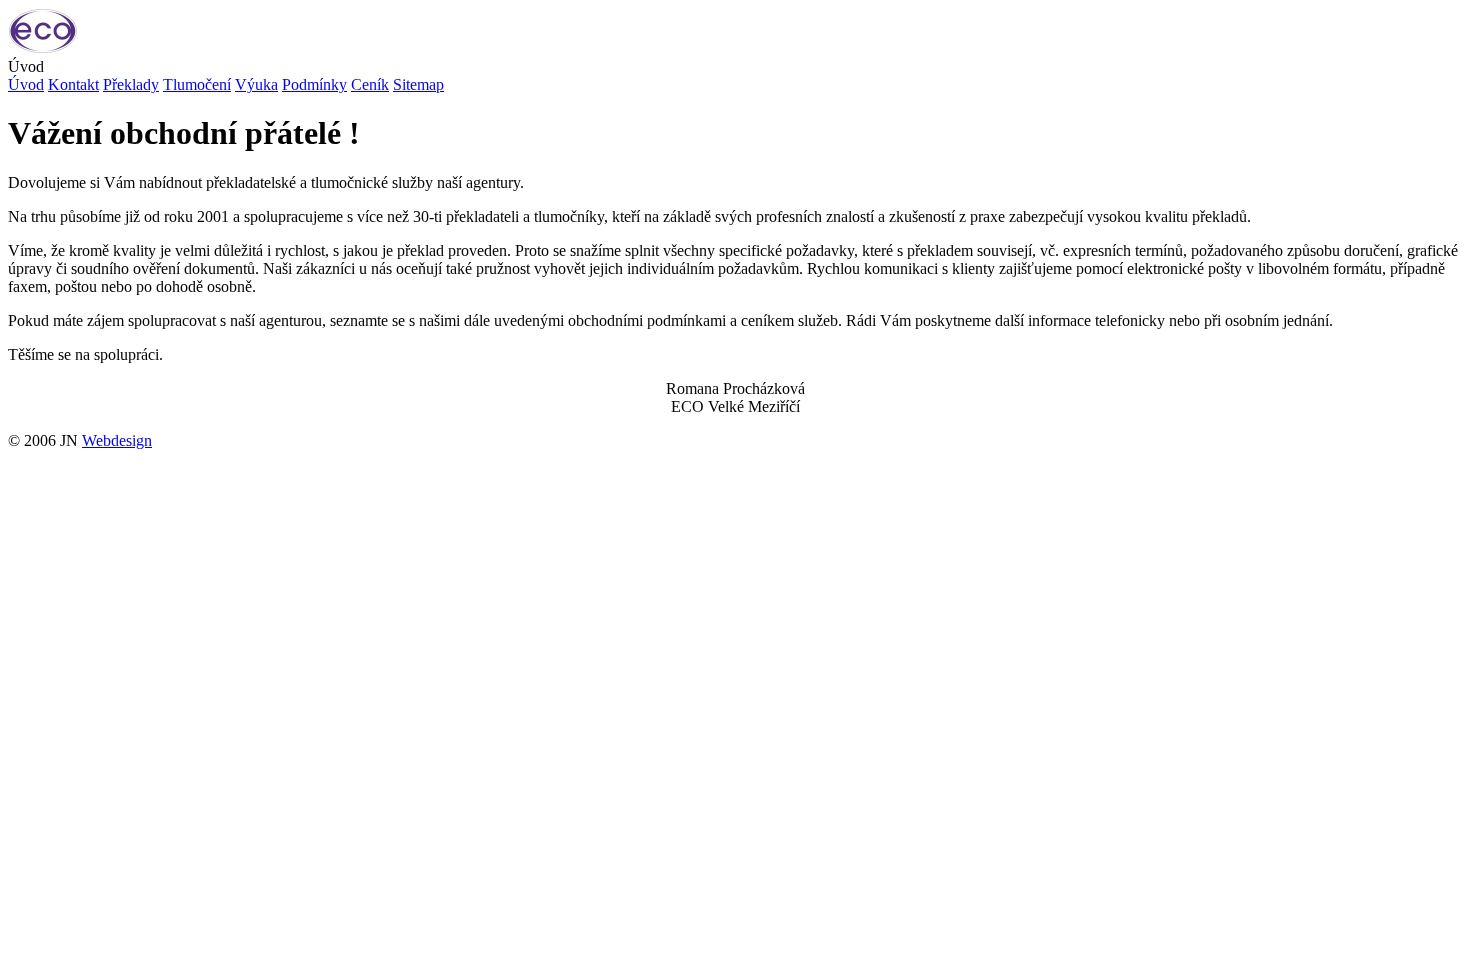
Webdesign (117, 440)
